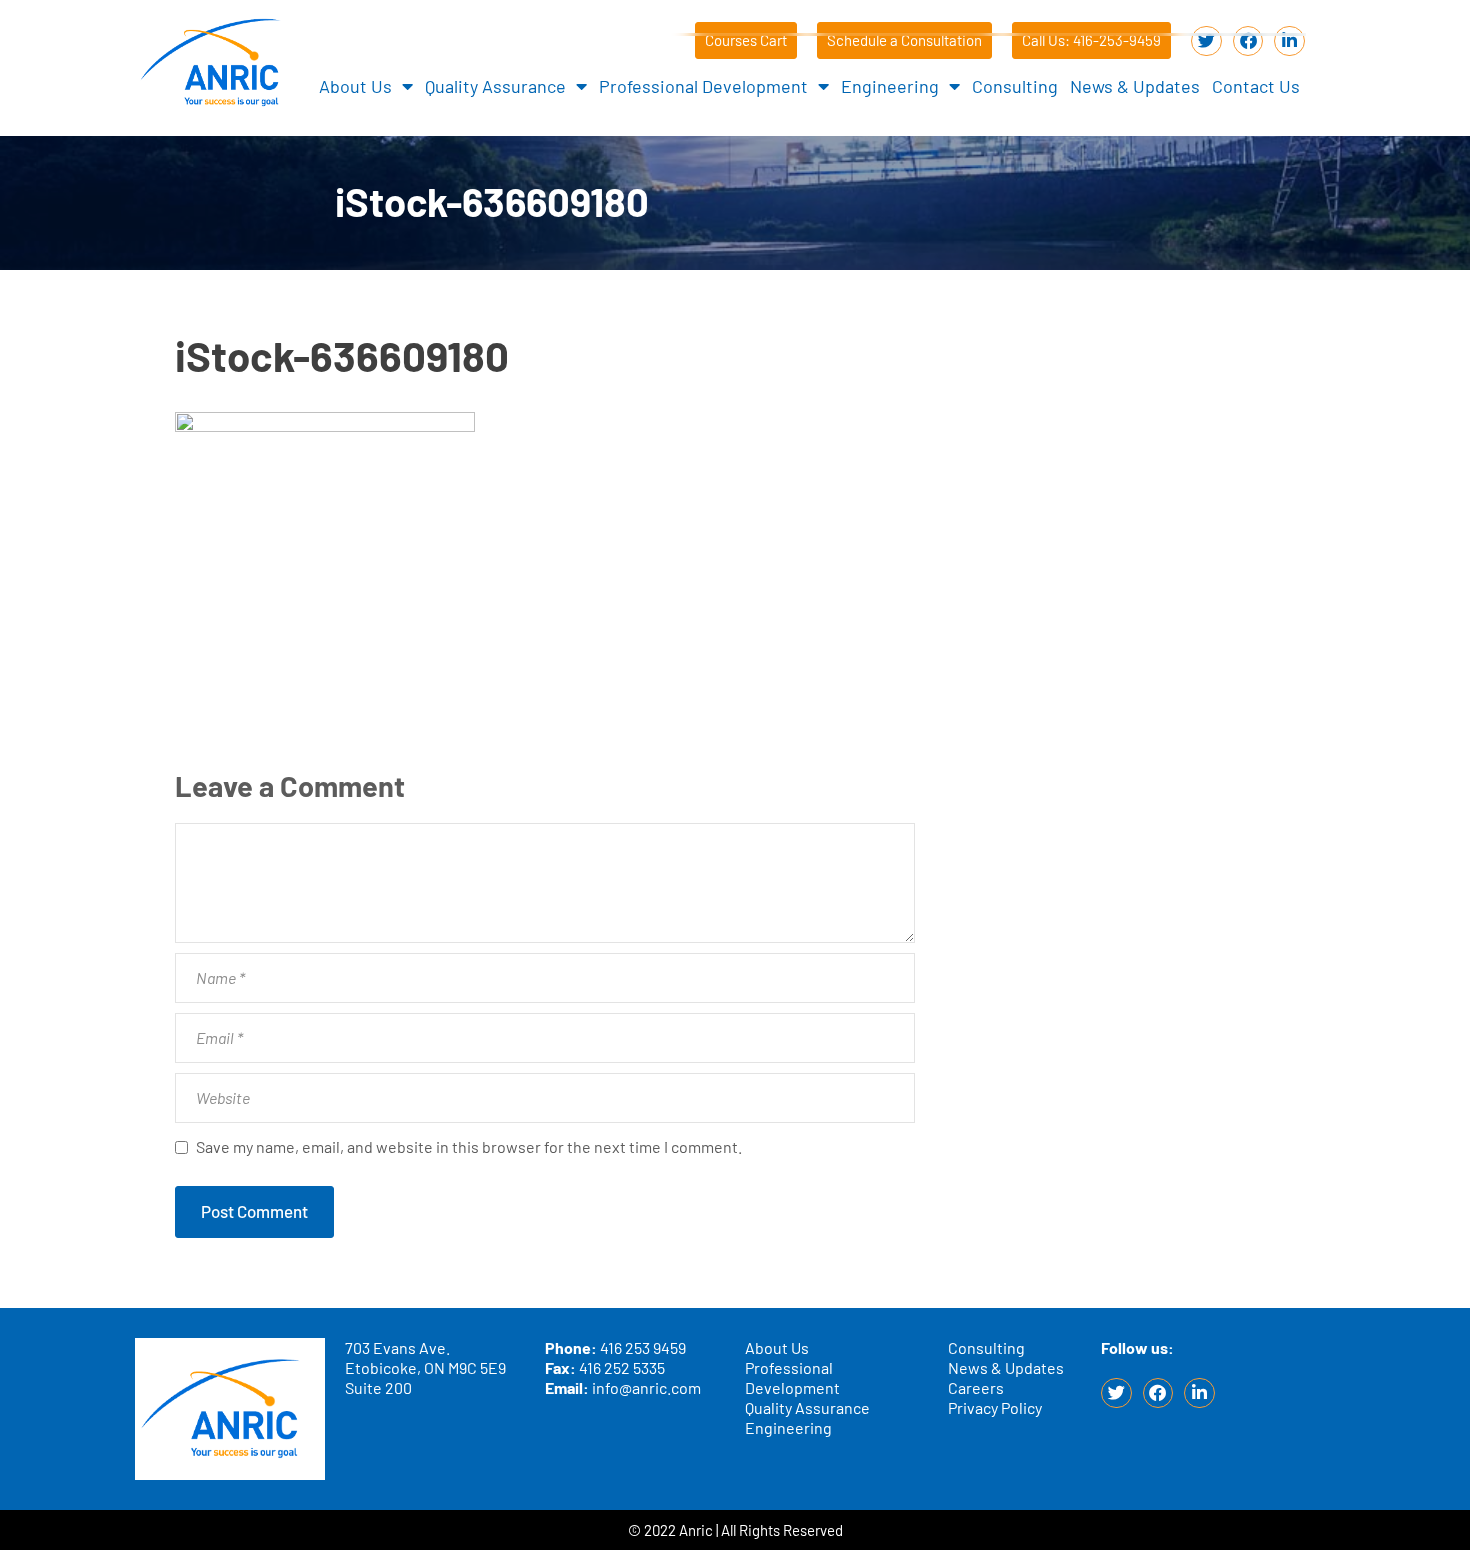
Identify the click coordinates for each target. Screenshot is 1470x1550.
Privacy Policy (995, 1407)
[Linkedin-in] (1289, 41)
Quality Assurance (495, 86)
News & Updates (1135, 86)
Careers (976, 1387)
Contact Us (1256, 86)
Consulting (1015, 86)
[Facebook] (1248, 41)
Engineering (890, 86)
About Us (355, 86)
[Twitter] (1206, 41)
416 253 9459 (643, 1347)
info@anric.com (646, 1387)
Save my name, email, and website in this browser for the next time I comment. (469, 1146)
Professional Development (703, 86)
